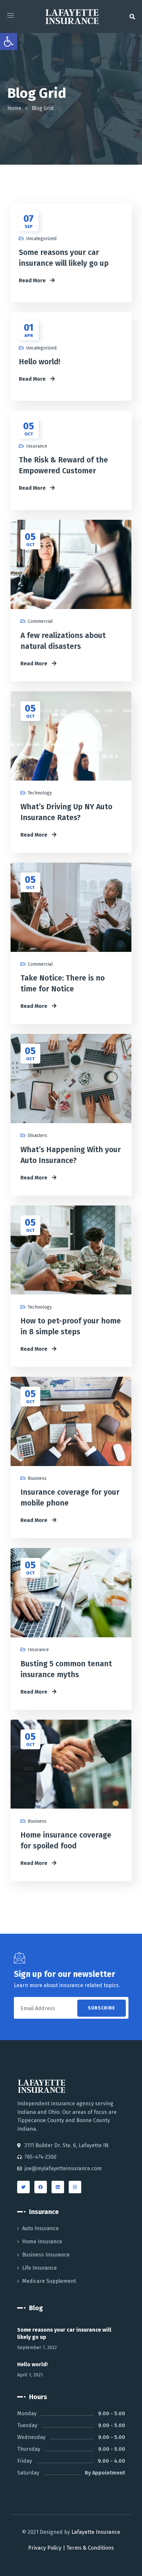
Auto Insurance (40, 2228)
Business (37, 1478)
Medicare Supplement (49, 2281)
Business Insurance (46, 2255)
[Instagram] (75, 2187)
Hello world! (39, 362)
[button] (132, 16)
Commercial (40, 621)
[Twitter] (23, 2187)
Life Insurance (39, 2268)
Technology (40, 793)
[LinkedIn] (58, 2187)
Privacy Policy (45, 2548)
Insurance (37, 446)
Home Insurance (42, 2242)
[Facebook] (41, 2187)
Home (14, 108)
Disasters (37, 1136)
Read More (33, 280)
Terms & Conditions (90, 2548)
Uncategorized (41, 239)
